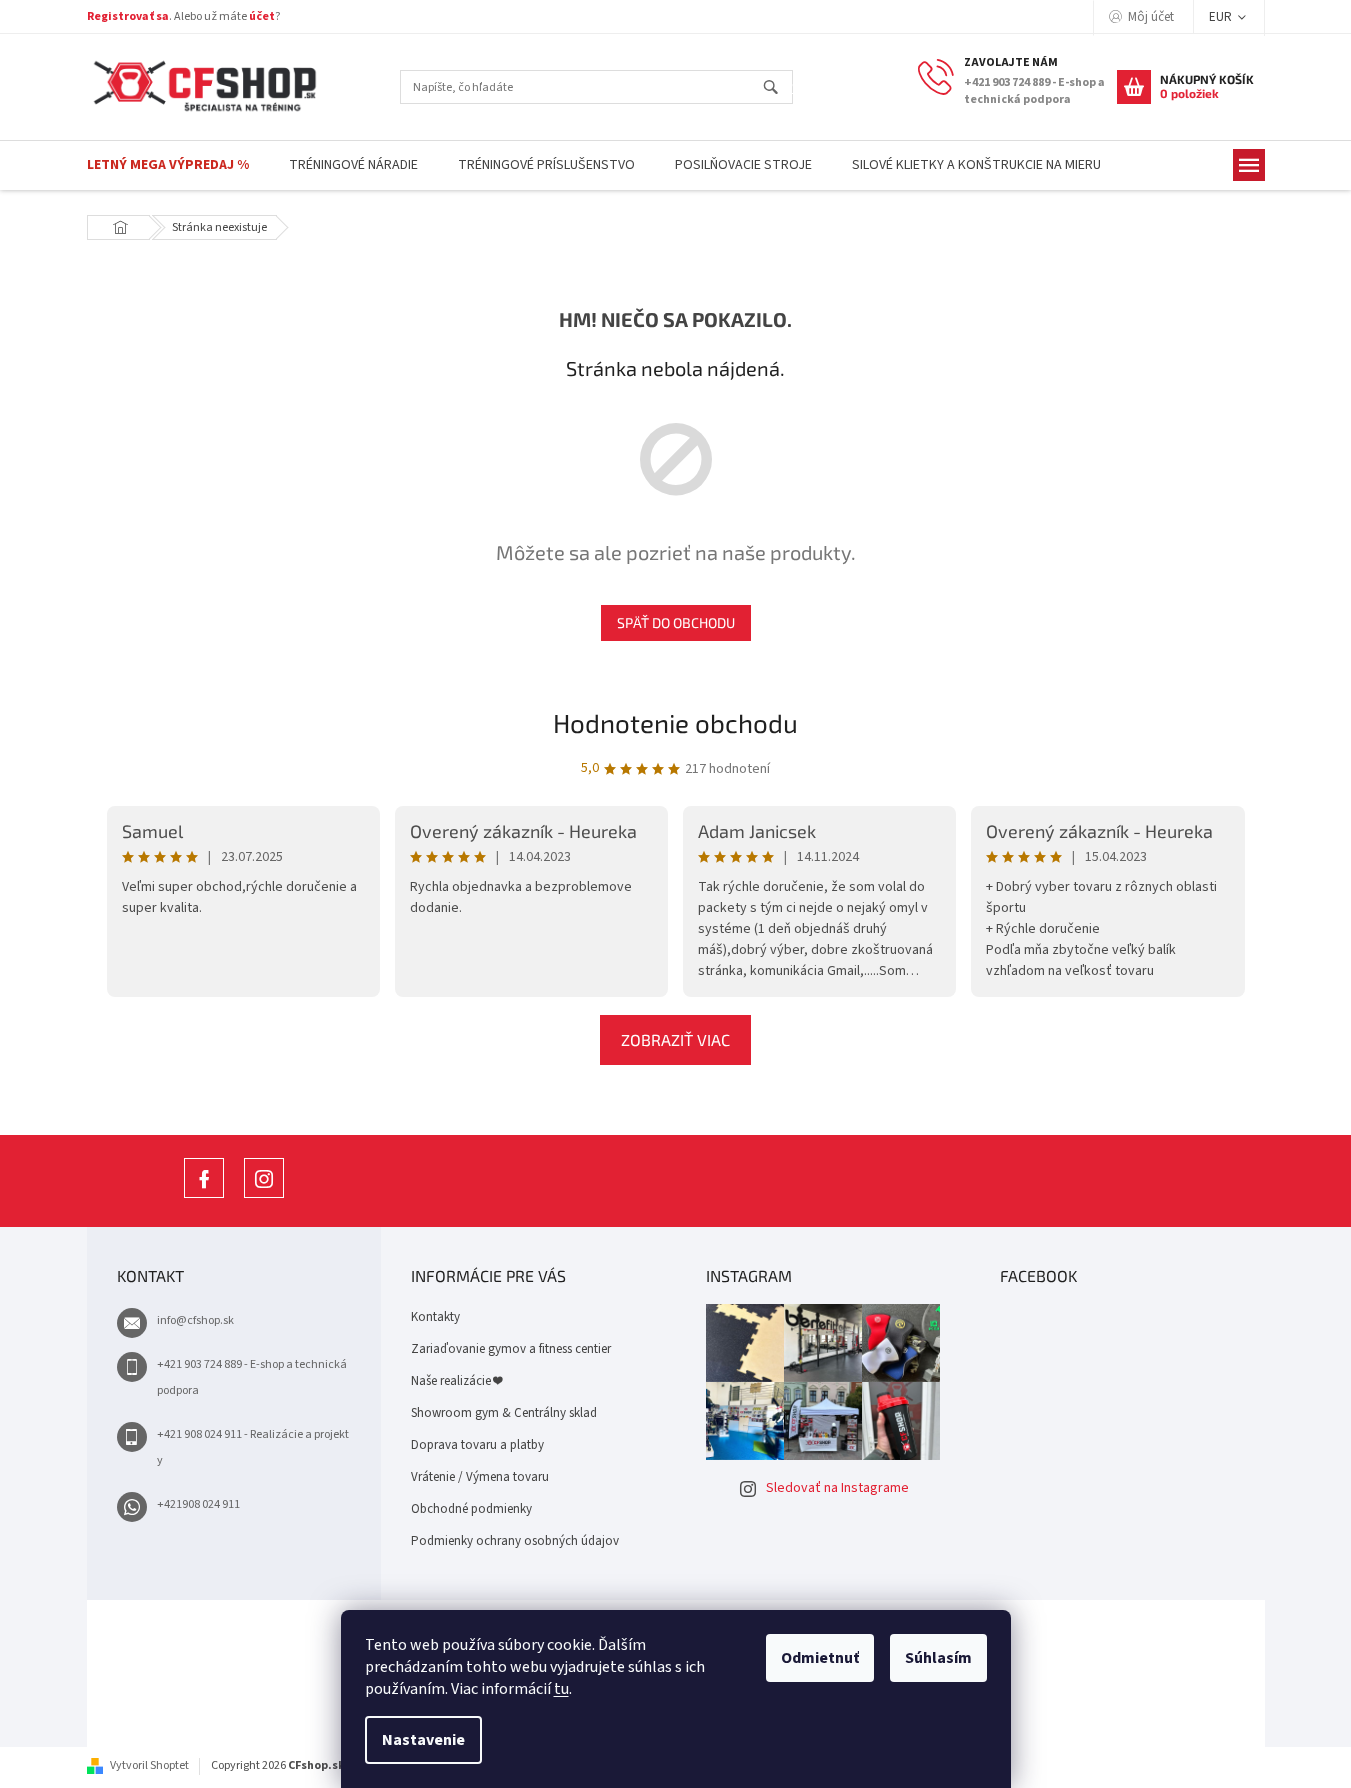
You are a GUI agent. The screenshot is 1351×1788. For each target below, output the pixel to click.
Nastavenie (423, 1740)
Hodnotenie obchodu (675, 722)
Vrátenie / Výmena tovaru (480, 1477)
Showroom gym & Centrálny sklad (504, 1413)
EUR (1222, 17)
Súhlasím (938, 1658)
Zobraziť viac (675, 1039)
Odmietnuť (820, 1658)
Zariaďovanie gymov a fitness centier (511, 1349)
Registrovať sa (128, 16)
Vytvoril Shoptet (149, 1765)
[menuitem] (168, 165)
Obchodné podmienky (471, 1509)
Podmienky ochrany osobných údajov (515, 1541)
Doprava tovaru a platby (477, 1445)
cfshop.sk (264, 1197)
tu (561, 1689)
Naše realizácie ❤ (456, 1381)
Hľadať (779, 88)
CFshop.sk (204, 1197)
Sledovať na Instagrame (837, 1488)
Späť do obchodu (676, 622)
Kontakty (435, 1317)
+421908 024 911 (198, 1504)
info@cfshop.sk (195, 1320)
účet (262, 16)
